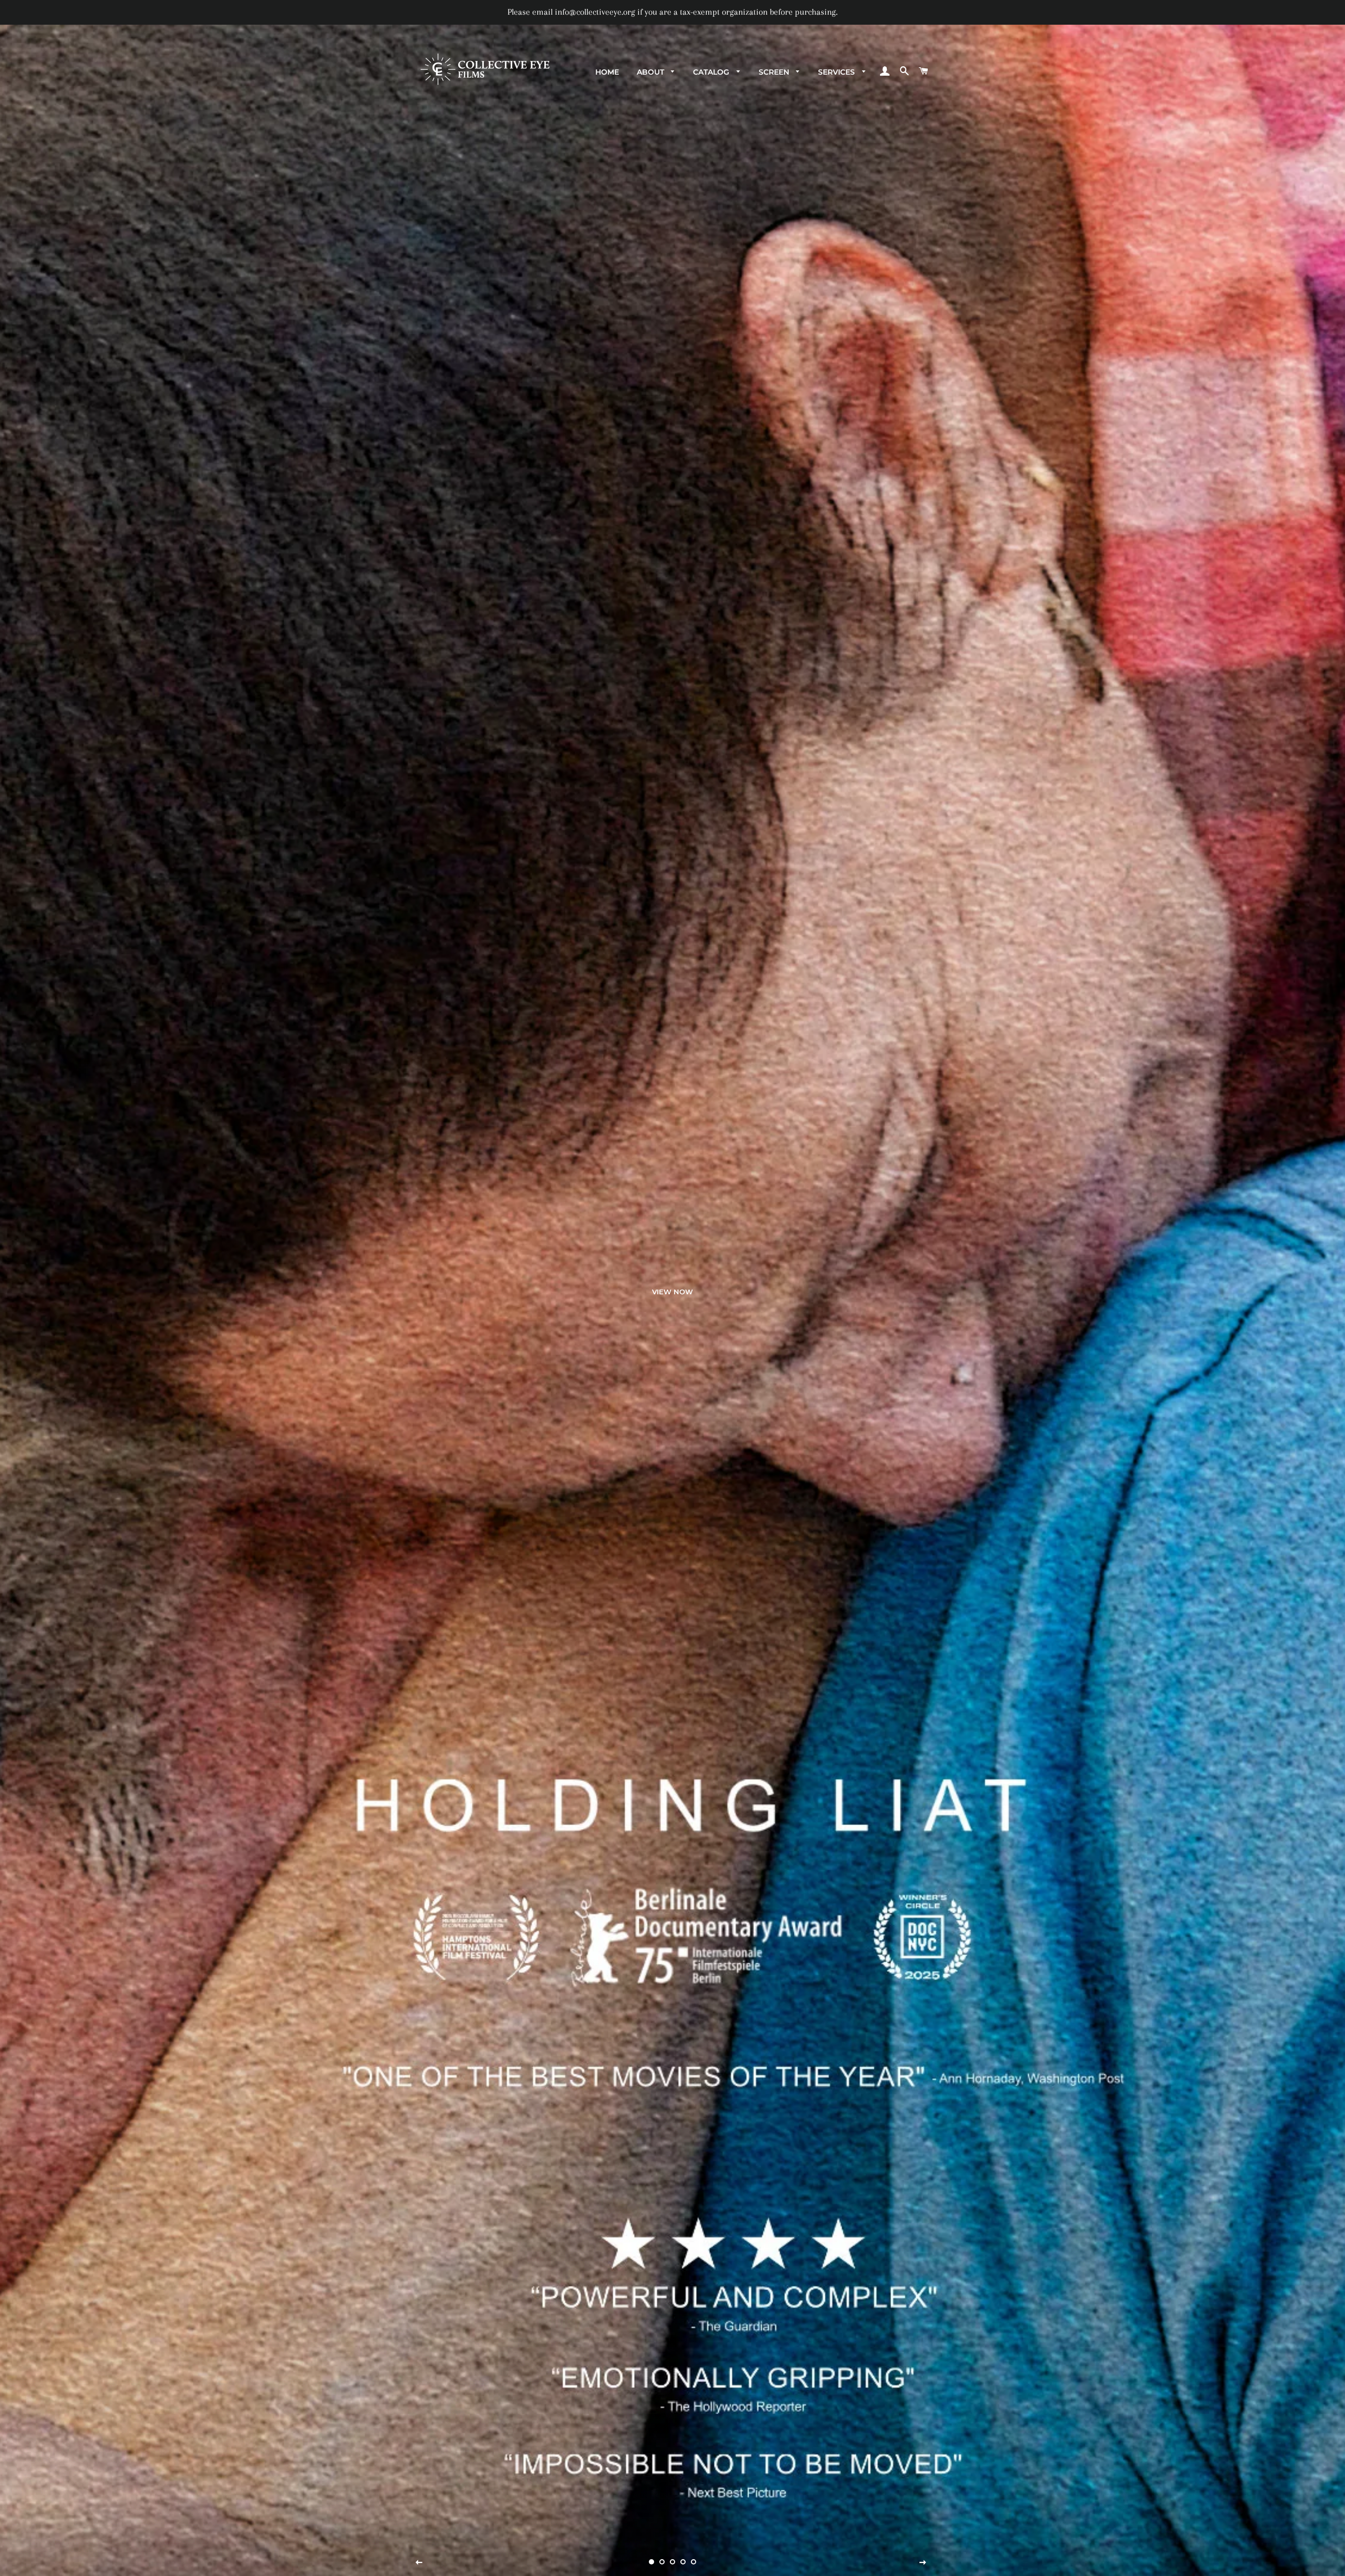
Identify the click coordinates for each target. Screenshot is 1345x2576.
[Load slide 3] (672, 2562)
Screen (775, 72)
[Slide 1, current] (651, 2562)
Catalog (712, 72)
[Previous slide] (419, 2563)
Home (607, 72)
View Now (672, 1292)
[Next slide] (923, 2563)
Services (837, 72)
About (651, 72)
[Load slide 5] (694, 2562)
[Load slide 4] (683, 2562)
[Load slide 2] (662, 2562)
